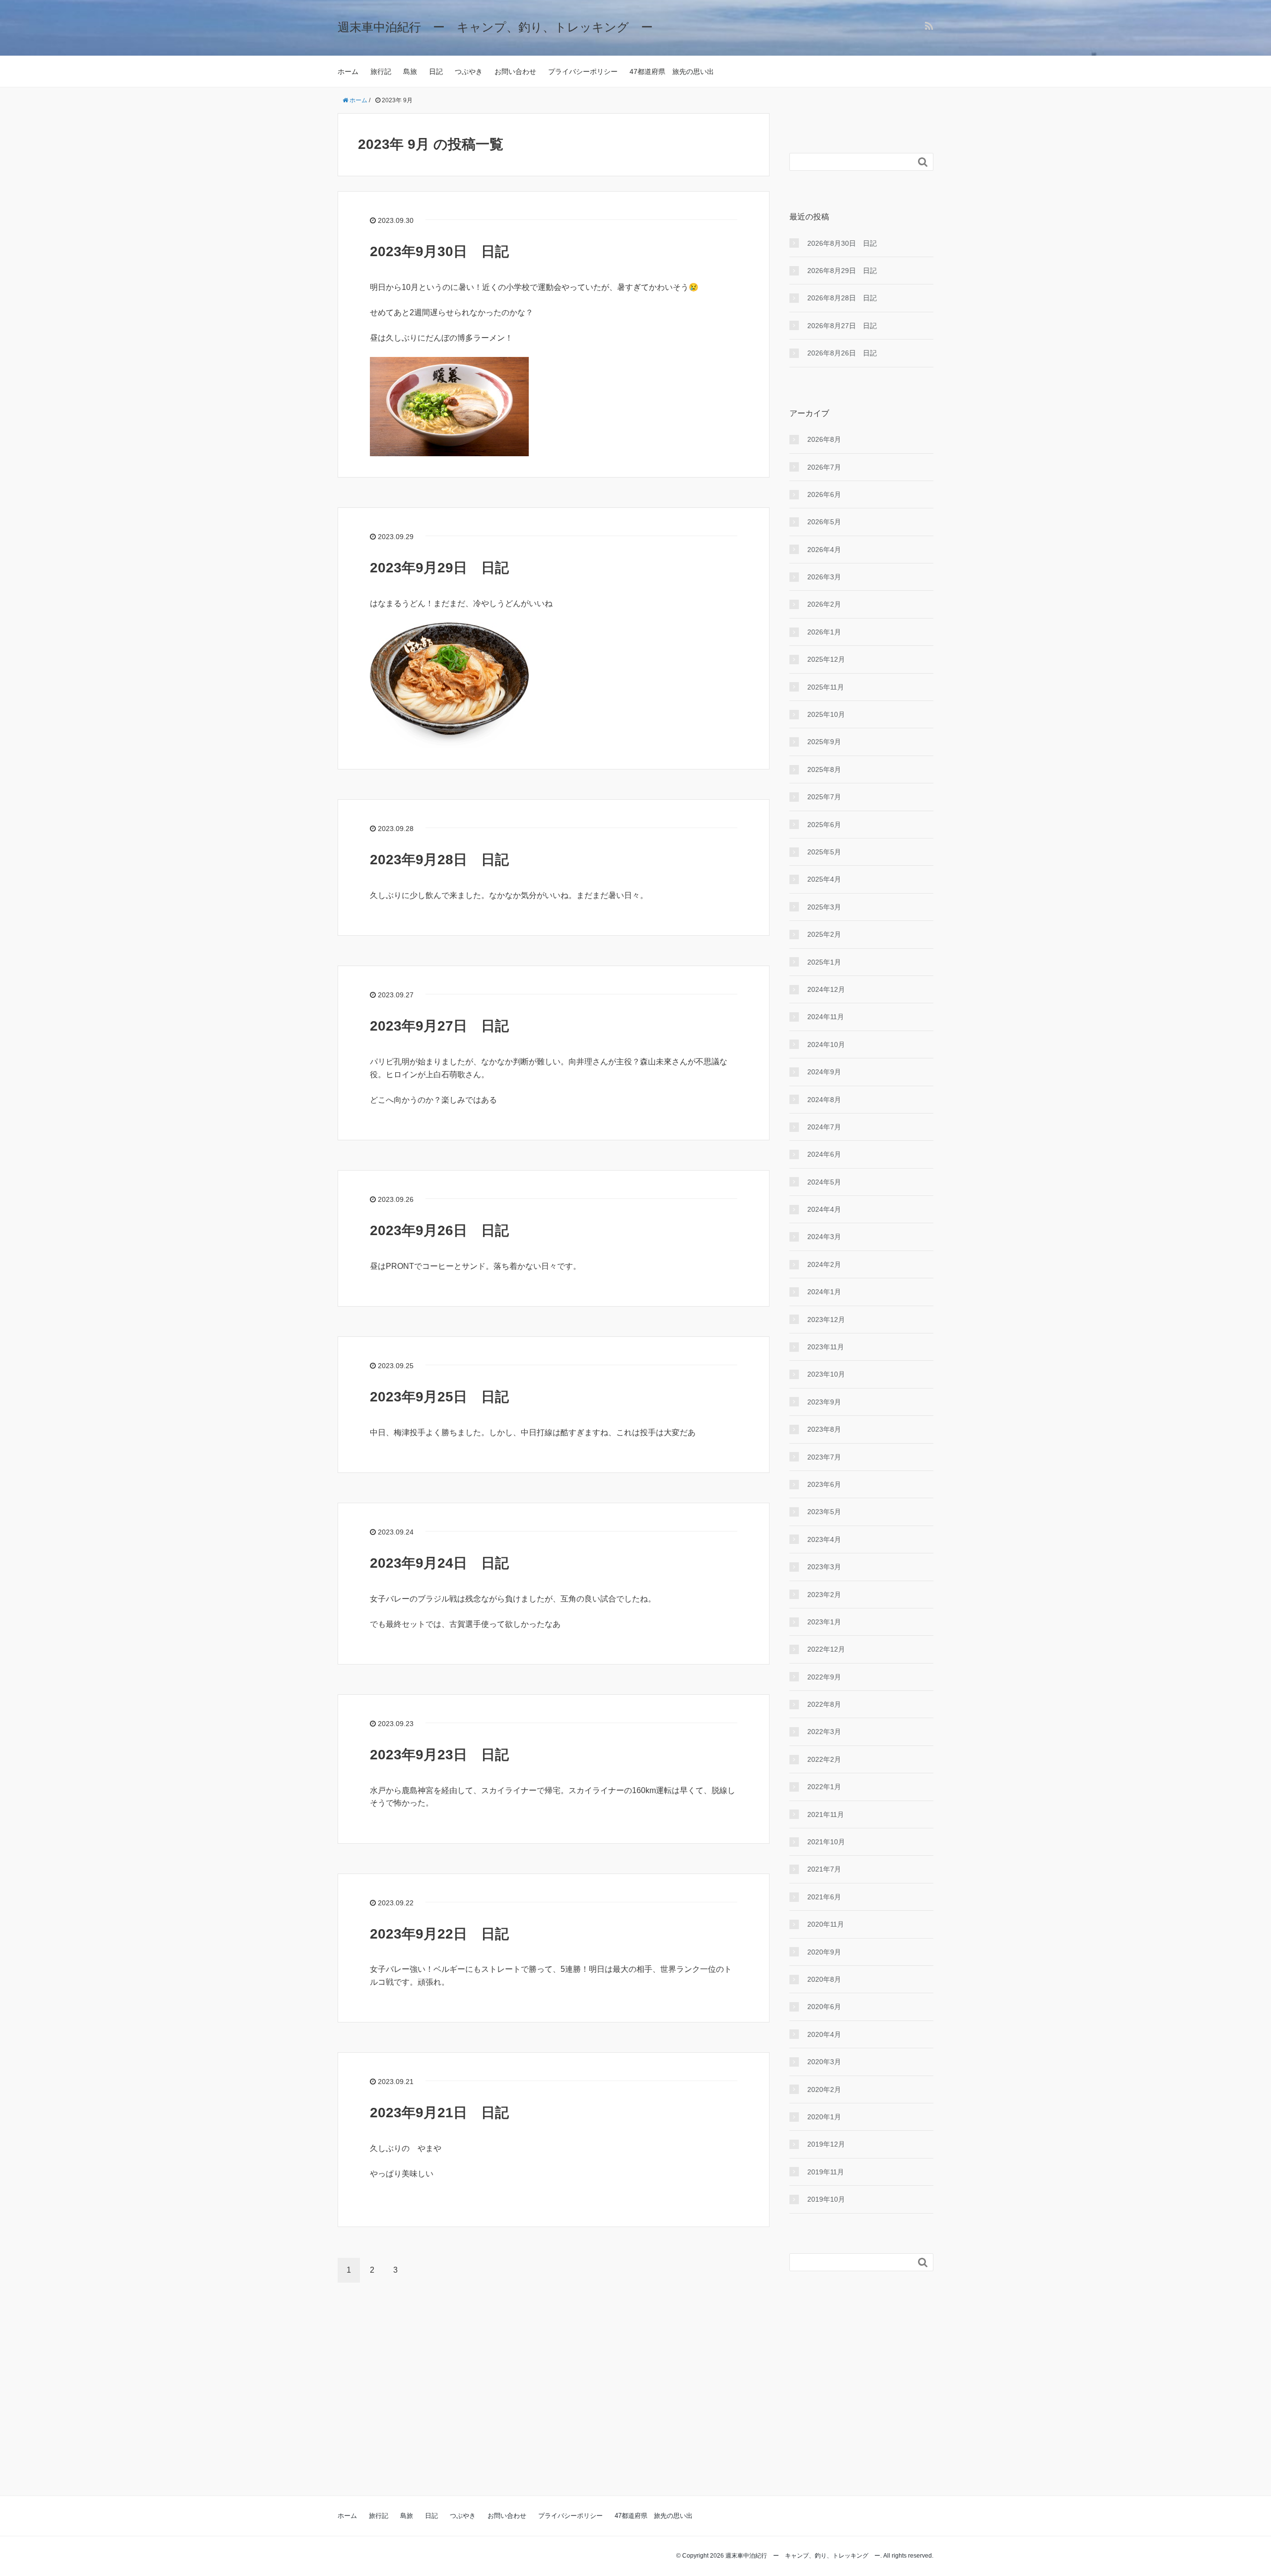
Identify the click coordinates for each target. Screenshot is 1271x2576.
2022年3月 (824, 1732)
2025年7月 (824, 797)
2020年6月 (824, 2007)
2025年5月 (824, 852)
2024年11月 (826, 1017)
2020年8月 (824, 1979)
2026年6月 (824, 494)
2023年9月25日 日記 (439, 1397)
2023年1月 (824, 1622)
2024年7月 (824, 1127)
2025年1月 (824, 962)
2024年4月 (824, 1209)
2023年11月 (826, 1347)
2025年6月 (824, 825)
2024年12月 (826, 989)
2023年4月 (824, 1539)
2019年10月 (826, 2199)
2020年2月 (824, 2089)
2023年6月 (824, 1484)
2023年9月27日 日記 (439, 1026)
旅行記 (381, 71)
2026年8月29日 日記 (842, 271)
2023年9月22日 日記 (439, 1934)
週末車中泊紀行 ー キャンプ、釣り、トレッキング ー (495, 27)
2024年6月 (824, 1154)
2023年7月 (824, 1457)
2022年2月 (824, 1759)
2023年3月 (824, 1567)
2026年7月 (824, 467)
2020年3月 (824, 2062)
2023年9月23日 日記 (439, 1755)
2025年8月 (824, 769)
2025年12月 (826, 659)
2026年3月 (824, 577)
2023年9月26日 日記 (439, 1230)
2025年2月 (824, 934)
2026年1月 (824, 632)
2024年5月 (824, 1182)
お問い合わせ (515, 71)
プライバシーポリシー (583, 71)
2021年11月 (826, 1814)
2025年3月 (824, 907)
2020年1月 (824, 2117)
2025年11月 (826, 687)
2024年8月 (824, 1100)
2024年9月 (824, 1072)
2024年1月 (824, 1292)
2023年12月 (826, 1320)
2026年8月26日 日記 (842, 353)
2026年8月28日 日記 (842, 298)
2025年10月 (826, 714)
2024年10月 (826, 1044)
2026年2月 (824, 604)
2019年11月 (826, 2172)
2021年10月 (826, 1842)
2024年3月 (824, 1237)
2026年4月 (824, 550)
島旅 (410, 71)
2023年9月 (824, 1402)
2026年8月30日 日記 (842, 243)
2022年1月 (824, 1787)
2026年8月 (824, 439)
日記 (436, 71)
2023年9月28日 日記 (439, 860)
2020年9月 (824, 1952)
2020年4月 (824, 2034)
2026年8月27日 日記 (842, 326)
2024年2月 (824, 1264)
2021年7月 (824, 1869)
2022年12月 (826, 1649)
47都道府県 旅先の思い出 (672, 71)
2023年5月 (824, 1512)
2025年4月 (824, 879)
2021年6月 (824, 1897)
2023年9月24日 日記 (439, 1563)
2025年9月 (824, 742)
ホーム (348, 71)
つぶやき (469, 71)
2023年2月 (824, 1595)
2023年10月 (826, 1374)
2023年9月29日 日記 (439, 568)
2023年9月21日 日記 (439, 2113)
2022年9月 (824, 1677)
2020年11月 (826, 1924)
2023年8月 (824, 1429)
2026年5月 (824, 522)
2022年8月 (824, 1704)
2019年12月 (826, 2144)
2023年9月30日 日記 (439, 251)
